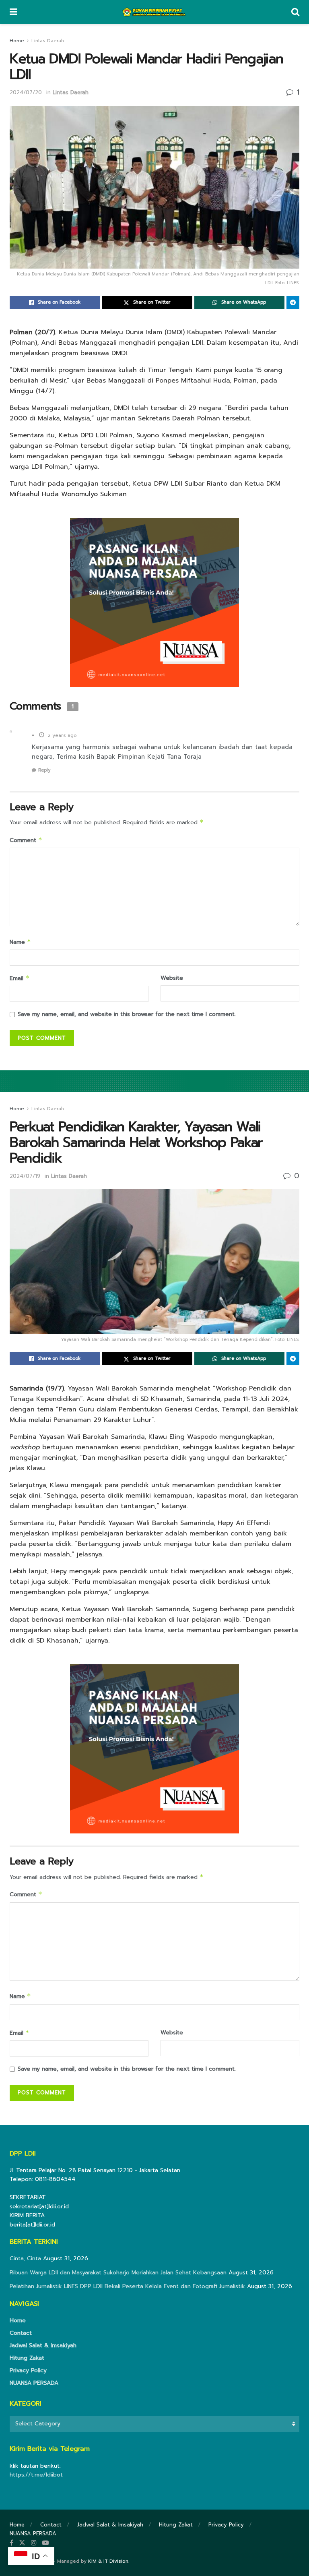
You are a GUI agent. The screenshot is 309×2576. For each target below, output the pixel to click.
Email (20, 978)
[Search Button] (295, 12)
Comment (26, 840)
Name (20, 942)
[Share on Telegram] (293, 302)
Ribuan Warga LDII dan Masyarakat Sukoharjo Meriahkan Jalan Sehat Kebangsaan (118, 2273)
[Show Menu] (13, 12)
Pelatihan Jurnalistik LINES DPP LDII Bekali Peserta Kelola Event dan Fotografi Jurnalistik (127, 2286)
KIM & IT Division (108, 2561)
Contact (21, 2333)
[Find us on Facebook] (11, 2543)
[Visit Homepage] (154, 12)
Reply (44, 770)
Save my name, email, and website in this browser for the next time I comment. (127, 1014)
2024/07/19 (25, 1176)
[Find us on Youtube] (45, 2543)
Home (17, 41)
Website (172, 978)
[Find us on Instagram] (34, 2543)
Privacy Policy (28, 2370)
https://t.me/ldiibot (36, 2475)
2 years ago (62, 735)
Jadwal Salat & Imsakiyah (43, 2345)
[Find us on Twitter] (22, 2543)
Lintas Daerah (48, 41)
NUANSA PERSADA (34, 2383)
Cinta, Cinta (25, 2258)
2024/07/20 (26, 92)
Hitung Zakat (27, 2358)
